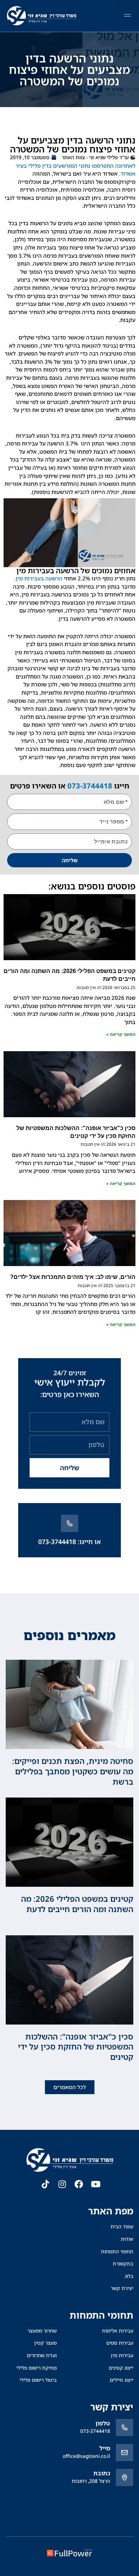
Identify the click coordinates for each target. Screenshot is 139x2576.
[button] (127, 16)
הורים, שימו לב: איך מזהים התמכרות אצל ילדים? (73, 1277)
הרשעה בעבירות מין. (38, 578)
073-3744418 (90, 786)
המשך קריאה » (121, 1034)
